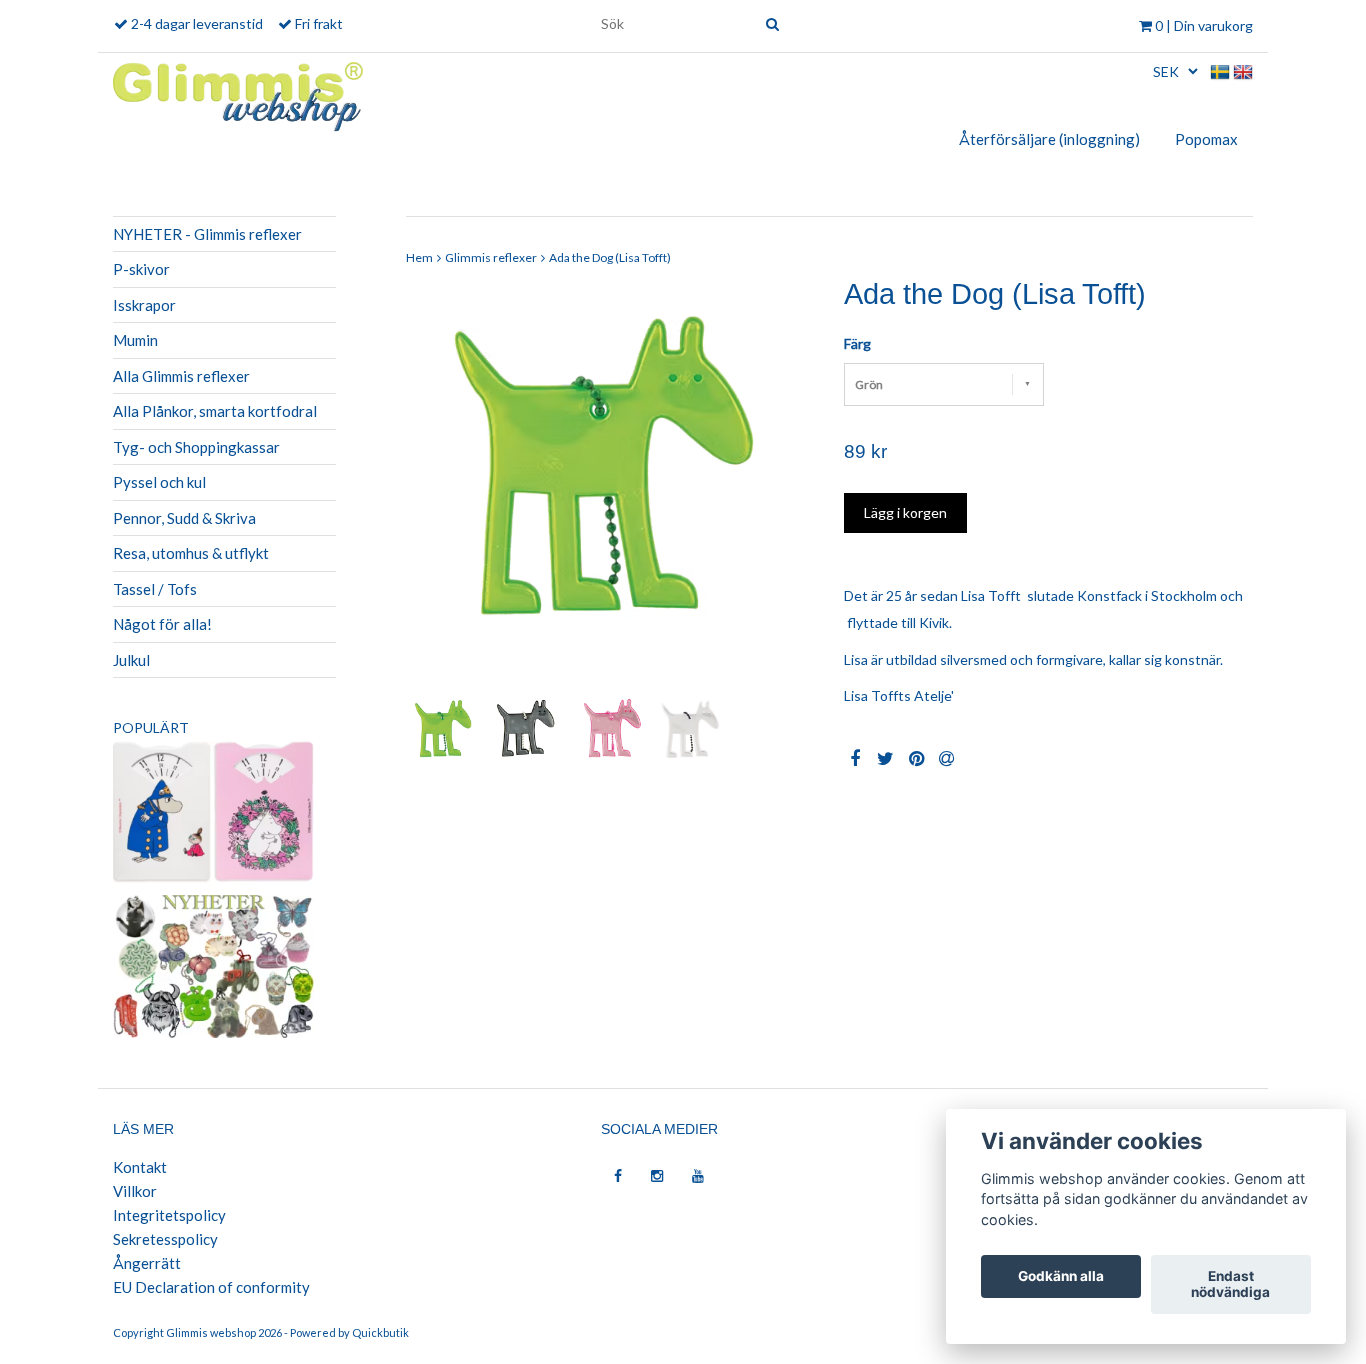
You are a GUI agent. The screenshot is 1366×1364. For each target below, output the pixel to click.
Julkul (131, 660)
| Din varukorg (1204, 25)
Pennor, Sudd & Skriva (184, 518)
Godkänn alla (1061, 1277)
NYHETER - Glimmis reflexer (207, 234)
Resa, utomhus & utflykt (191, 553)
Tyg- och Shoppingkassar (196, 447)
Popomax (1206, 139)
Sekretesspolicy (165, 1239)
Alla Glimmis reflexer (181, 376)
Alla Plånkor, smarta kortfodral (215, 411)
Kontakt (140, 1167)
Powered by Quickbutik (349, 1332)
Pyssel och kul (159, 482)
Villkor (135, 1191)
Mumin (135, 340)
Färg (857, 343)
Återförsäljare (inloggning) (1049, 139)
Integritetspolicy (169, 1215)
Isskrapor (144, 305)
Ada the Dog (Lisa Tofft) (610, 257)
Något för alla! (162, 624)
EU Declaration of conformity (211, 1287)
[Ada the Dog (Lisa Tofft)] (610, 483)
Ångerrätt (147, 1263)
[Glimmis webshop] (238, 92)
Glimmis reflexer (491, 257)
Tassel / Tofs (155, 589)
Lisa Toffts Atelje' (900, 695)
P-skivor (141, 269)
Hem (419, 257)
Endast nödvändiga (1230, 1285)
